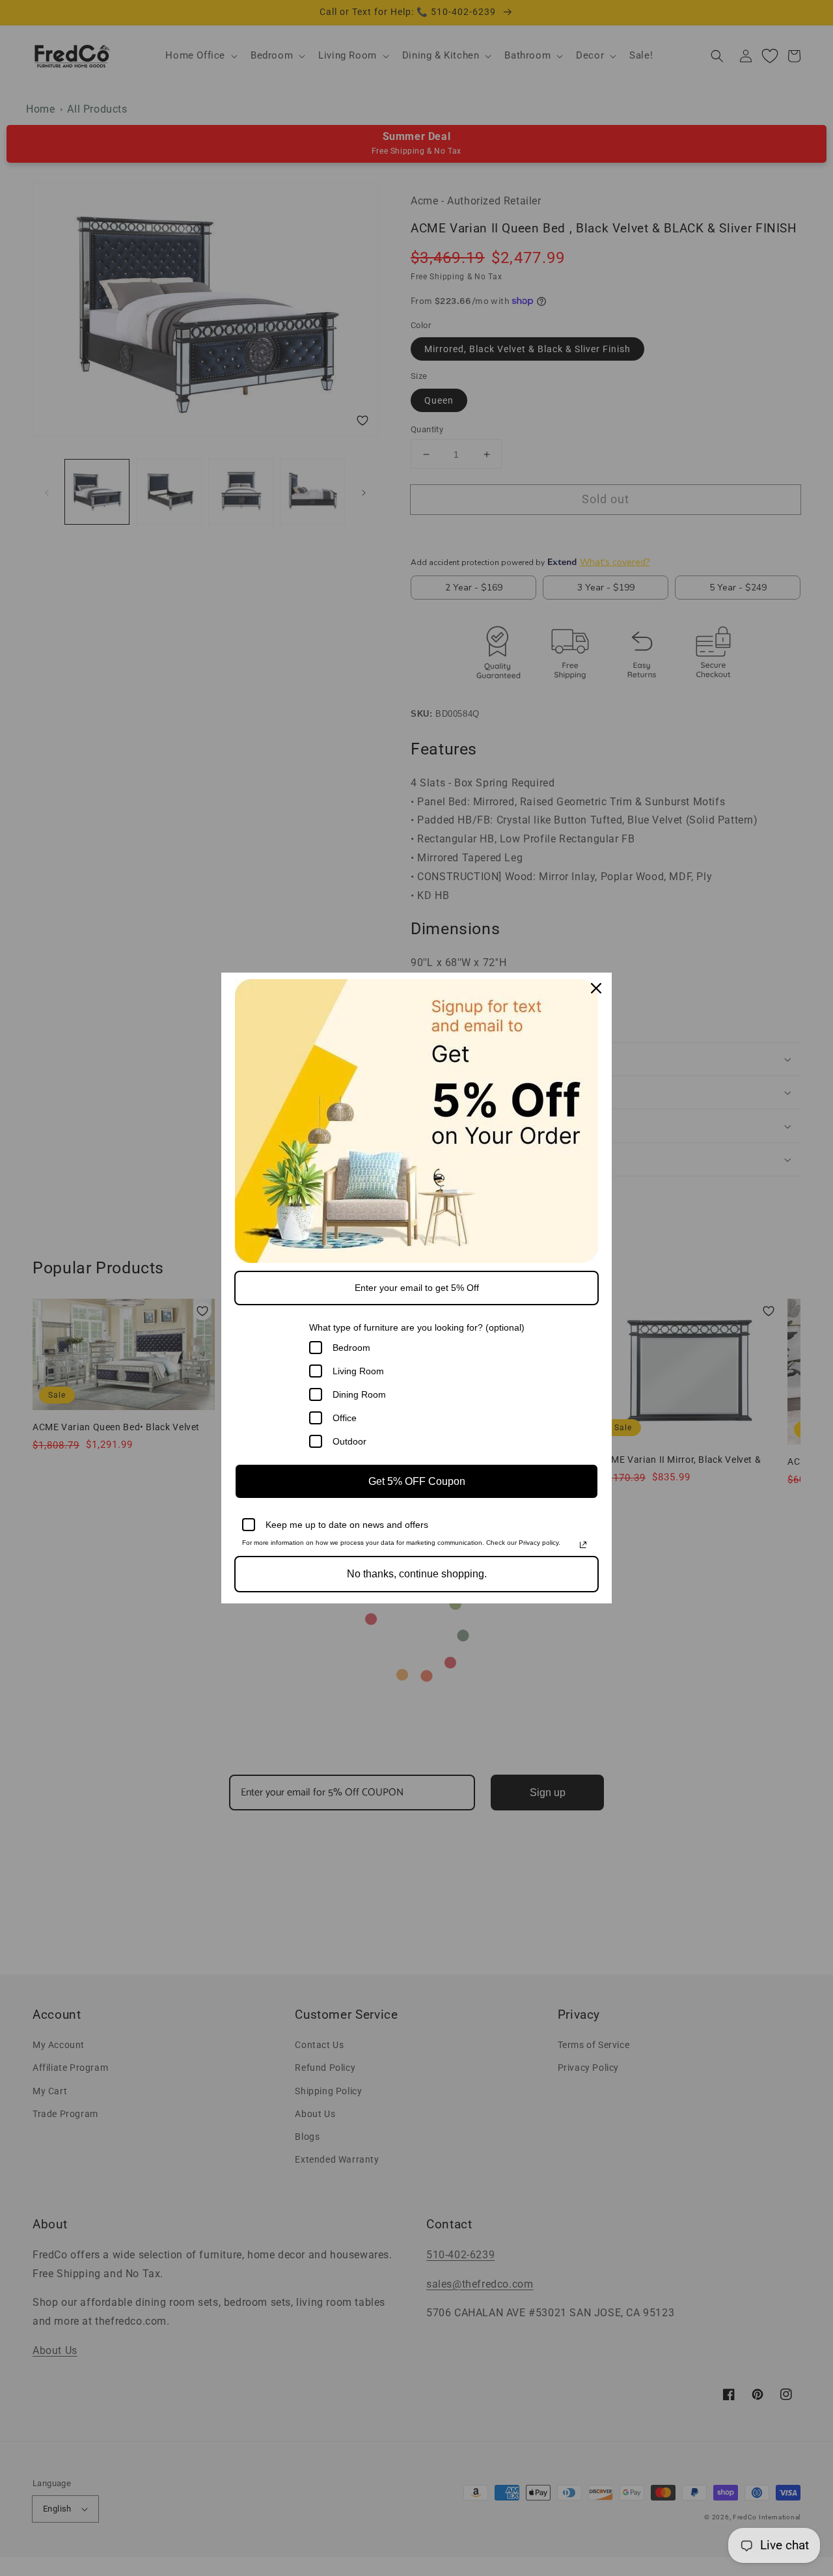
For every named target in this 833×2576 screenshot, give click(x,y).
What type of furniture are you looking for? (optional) (417, 1327)
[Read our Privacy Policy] (583, 1545)
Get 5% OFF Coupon (417, 1481)
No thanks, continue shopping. (417, 1574)
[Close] (596, 988)
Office (345, 1418)
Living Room (358, 1371)
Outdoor (349, 1441)
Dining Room (359, 1394)
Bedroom (351, 1348)
